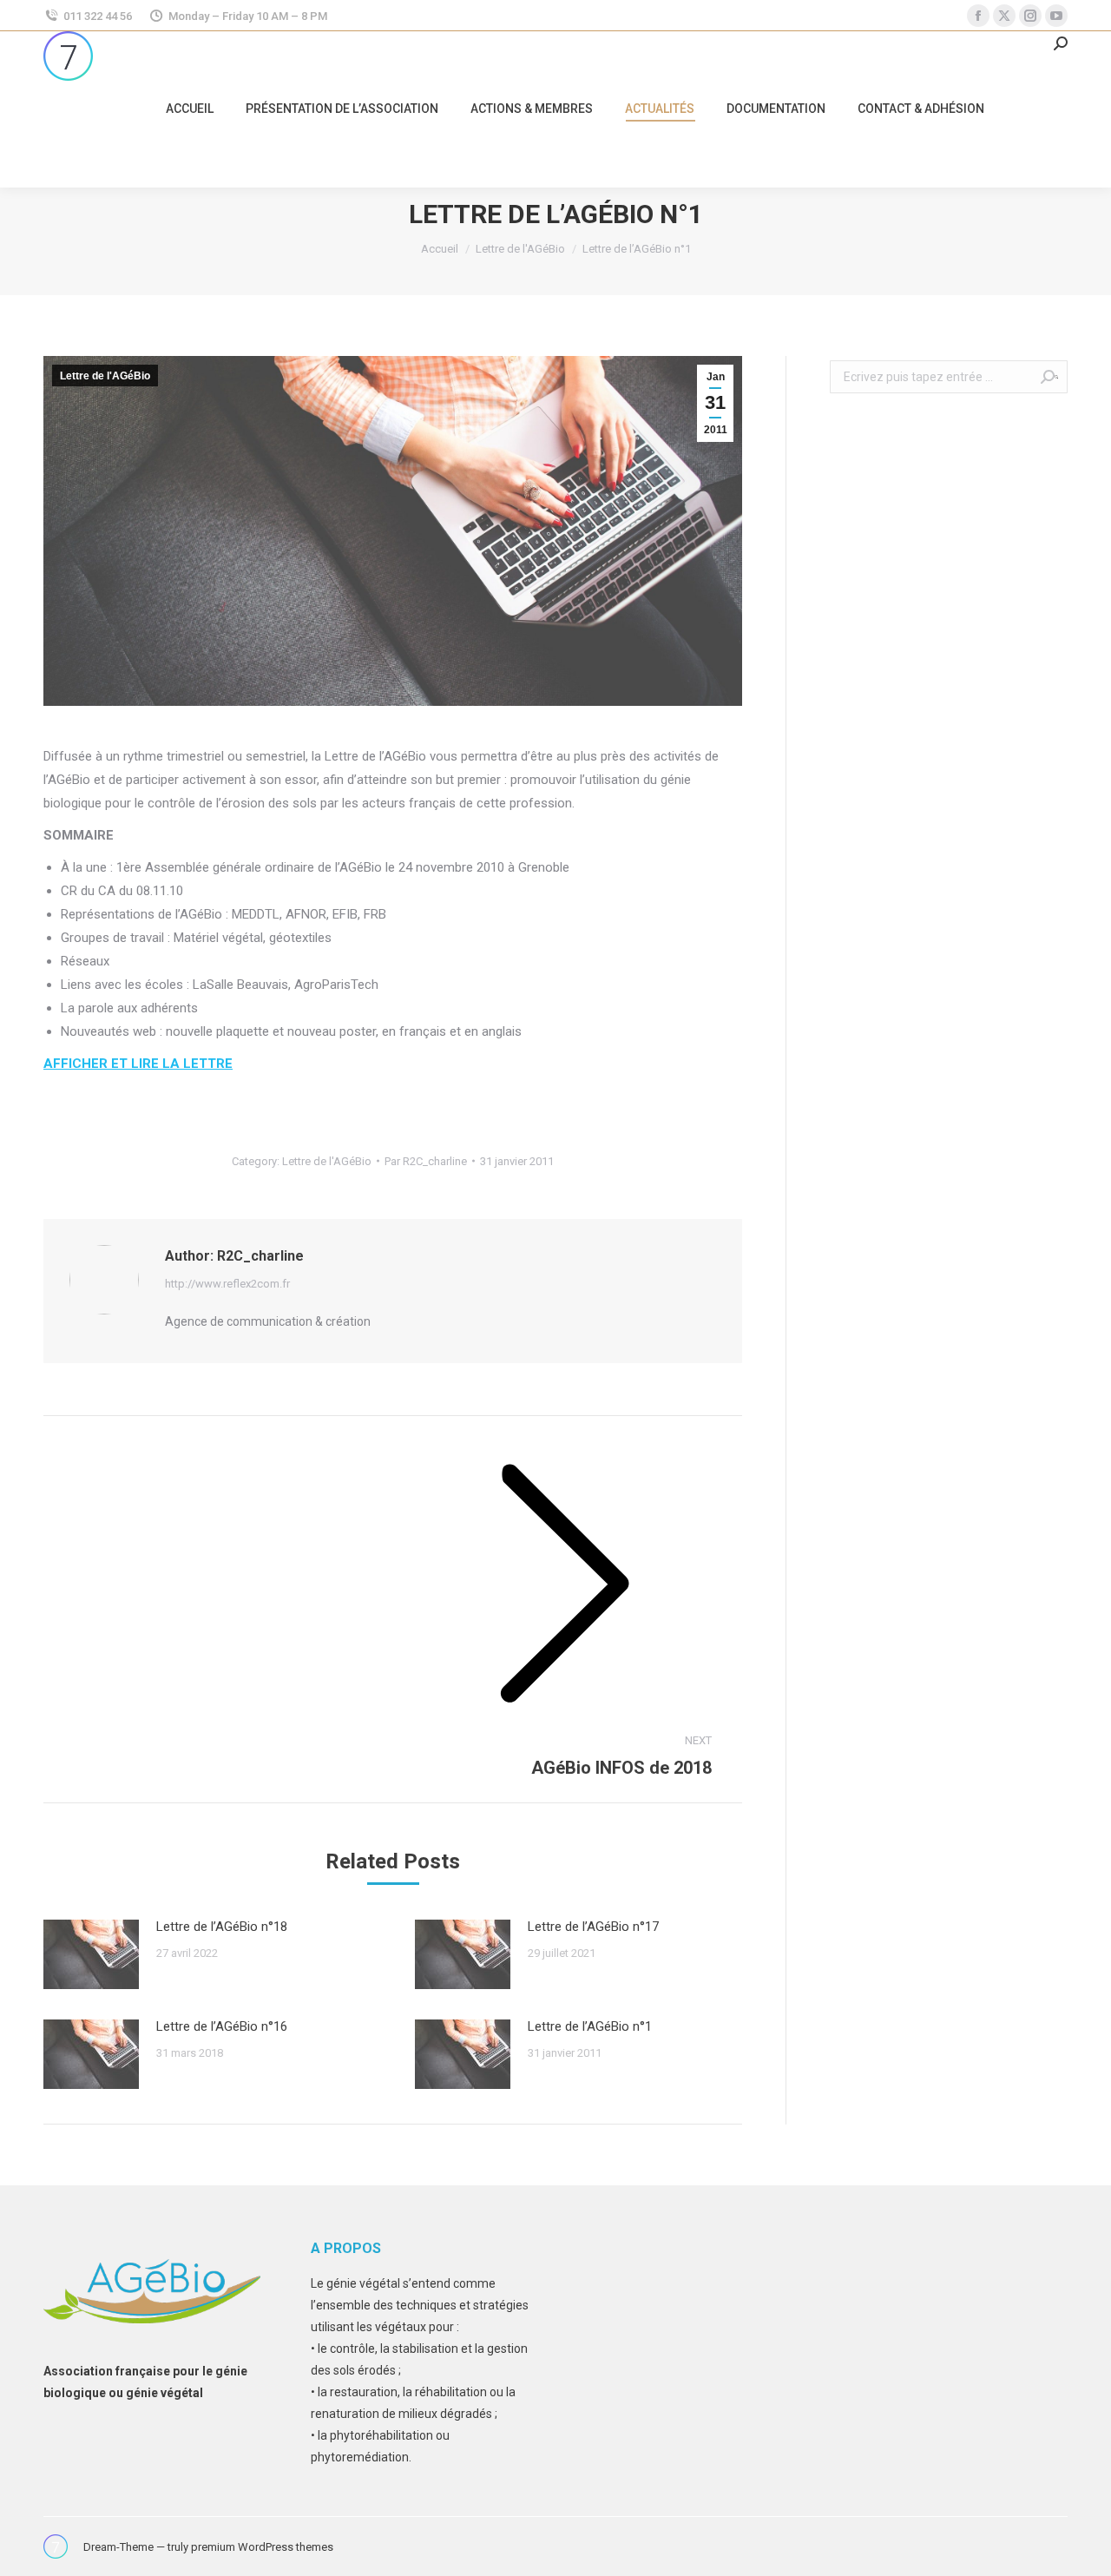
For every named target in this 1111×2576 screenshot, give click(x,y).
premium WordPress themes (262, 2547)
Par (426, 1161)
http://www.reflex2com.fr (227, 1284)
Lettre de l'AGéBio (105, 376)
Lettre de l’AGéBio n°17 (593, 1927)
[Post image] (91, 1954)
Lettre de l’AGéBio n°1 (590, 2026)
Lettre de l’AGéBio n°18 (222, 1927)
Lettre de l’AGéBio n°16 (222, 2026)
